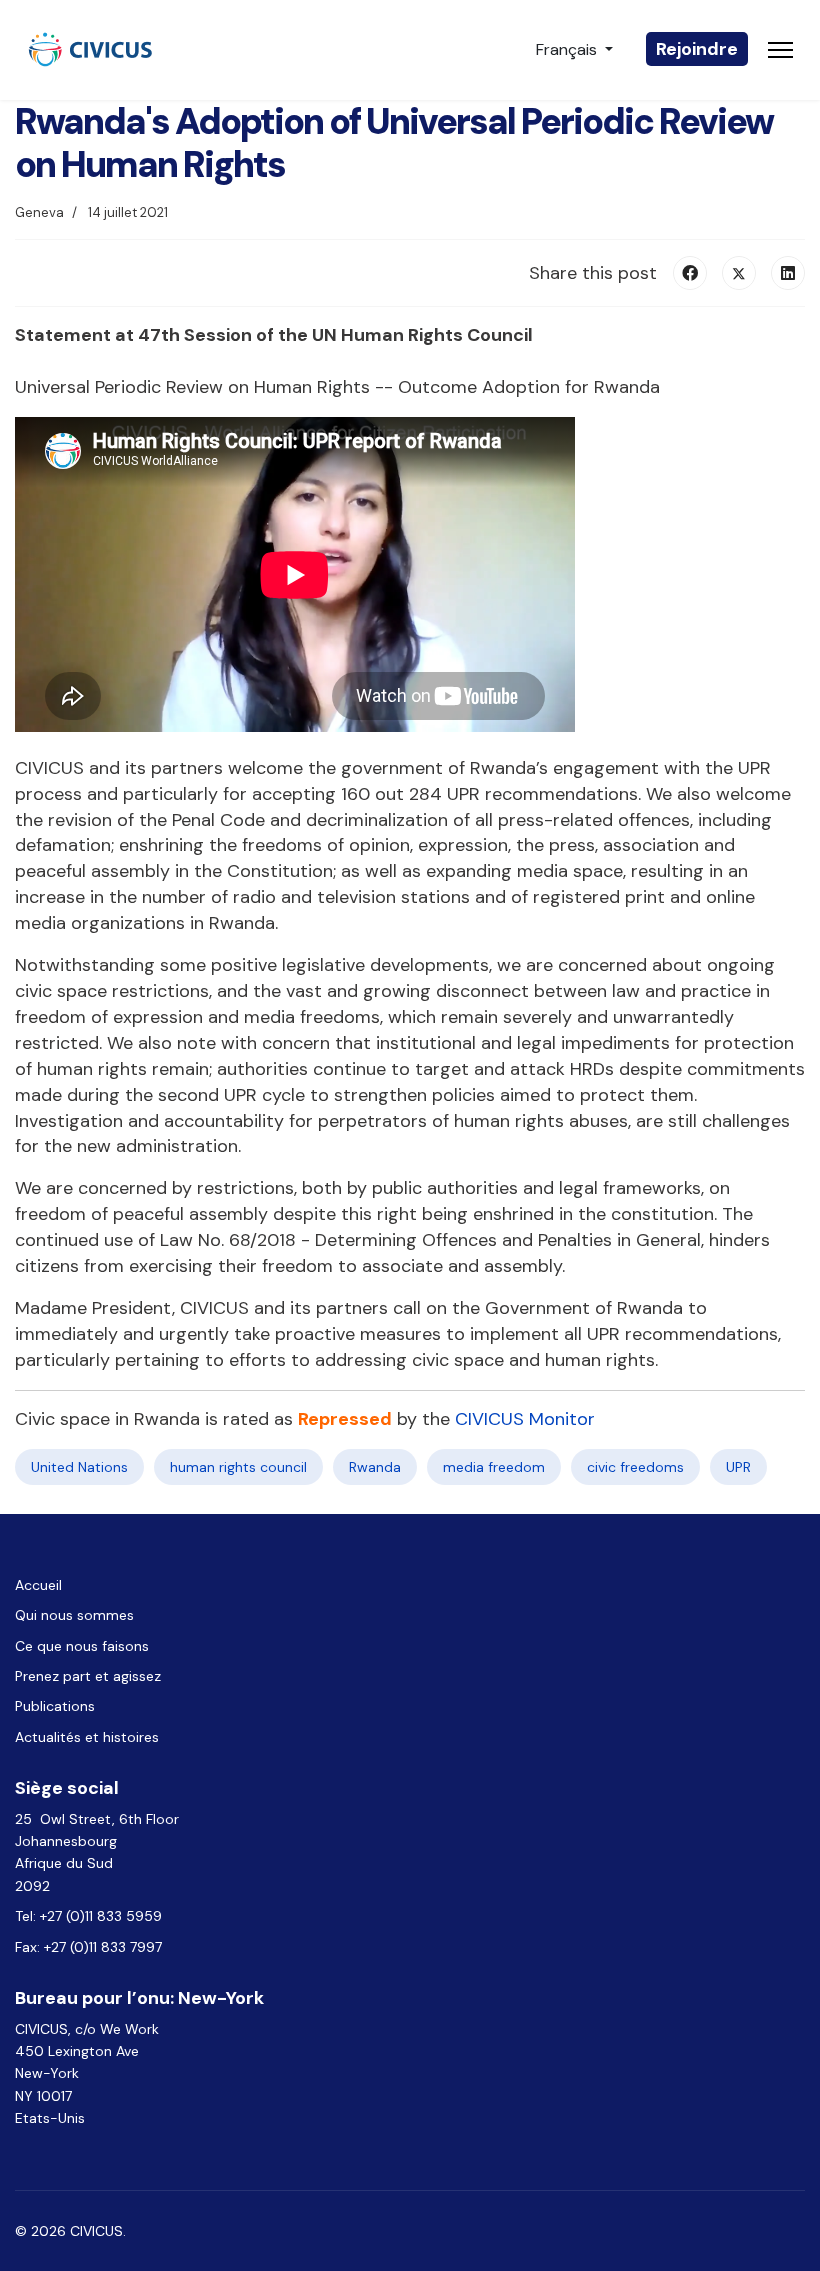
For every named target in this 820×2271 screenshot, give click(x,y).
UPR (738, 1467)
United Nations (79, 1467)
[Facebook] (690, 273)
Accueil (38, 1585)
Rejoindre (697, 49)
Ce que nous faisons (82, 1646)
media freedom (494, 1467)
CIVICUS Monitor (525, 1419)
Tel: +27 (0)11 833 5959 (90, 1916)
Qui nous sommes (74, 1615)
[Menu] (780, 50)
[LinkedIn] (788, 273)
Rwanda (375, 1467)
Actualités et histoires (87, 1737)
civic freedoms (635, 1467)
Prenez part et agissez (88, 1676)
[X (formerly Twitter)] (739, 273)
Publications (55, 1706)
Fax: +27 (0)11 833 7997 (88, 1947)
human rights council (238, 1467)
